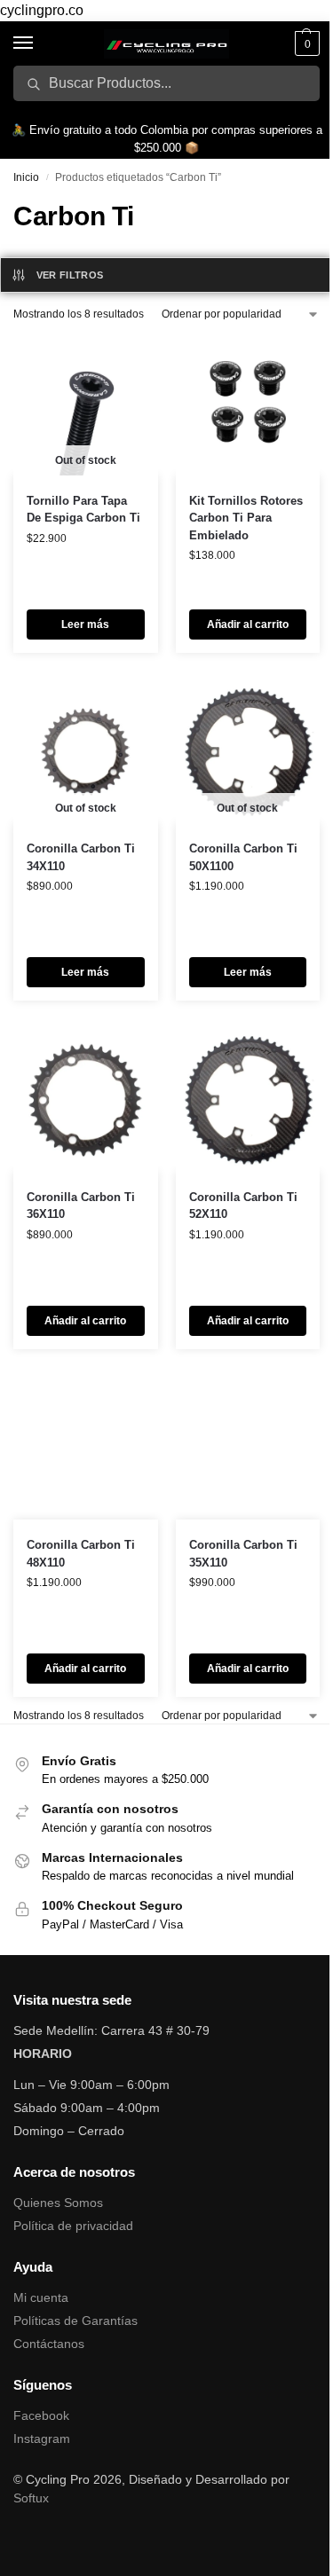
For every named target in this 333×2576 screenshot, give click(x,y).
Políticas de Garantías (75, 2321)
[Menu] (40, 43)
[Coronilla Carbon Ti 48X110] (86, 1448)
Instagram (42, 2439)
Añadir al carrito (248, 624)
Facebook (41, 2415)
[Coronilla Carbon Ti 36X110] (86, 1100)
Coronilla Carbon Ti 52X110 (243, 1206)
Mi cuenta (41, 2297)
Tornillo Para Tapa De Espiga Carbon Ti (83, 510)
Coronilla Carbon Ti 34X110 (81, 857)
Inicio (26, 177)
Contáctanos (49, 2344)
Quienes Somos (58, 2203)
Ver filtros (70, 275)
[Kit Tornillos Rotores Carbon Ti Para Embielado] (248, 403)
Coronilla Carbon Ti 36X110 (81, 1206)
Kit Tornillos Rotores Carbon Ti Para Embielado (246, 518)
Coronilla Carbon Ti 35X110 (243, 1554)
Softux (31, 2498)
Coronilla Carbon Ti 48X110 (81, 1554)
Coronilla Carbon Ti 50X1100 (243, 857)
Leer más (85, 624)
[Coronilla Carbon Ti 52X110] (248, 1100)
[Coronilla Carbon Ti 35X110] (248, 1448)
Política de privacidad (73, 2226)
